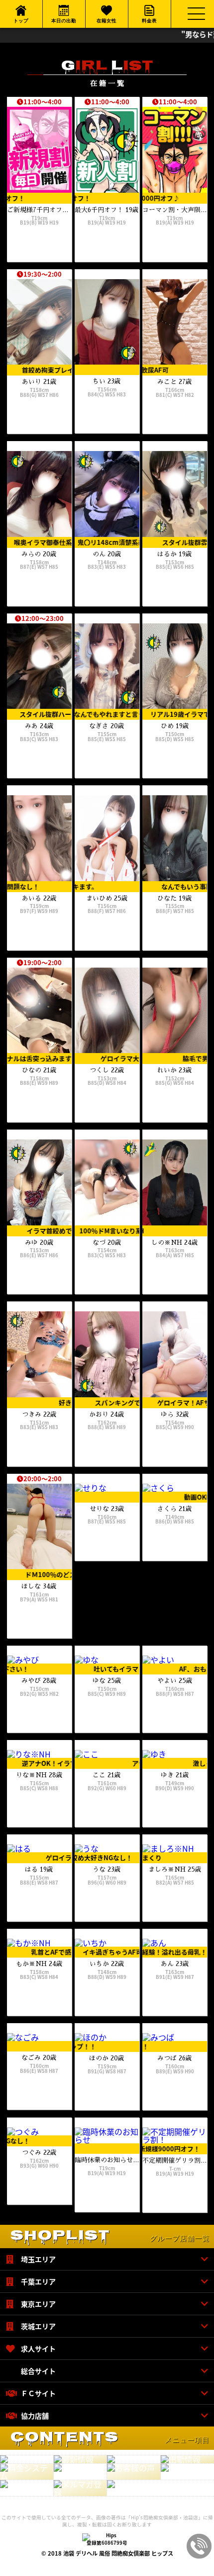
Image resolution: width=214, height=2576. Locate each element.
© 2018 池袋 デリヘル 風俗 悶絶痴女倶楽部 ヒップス (107, 2553)
